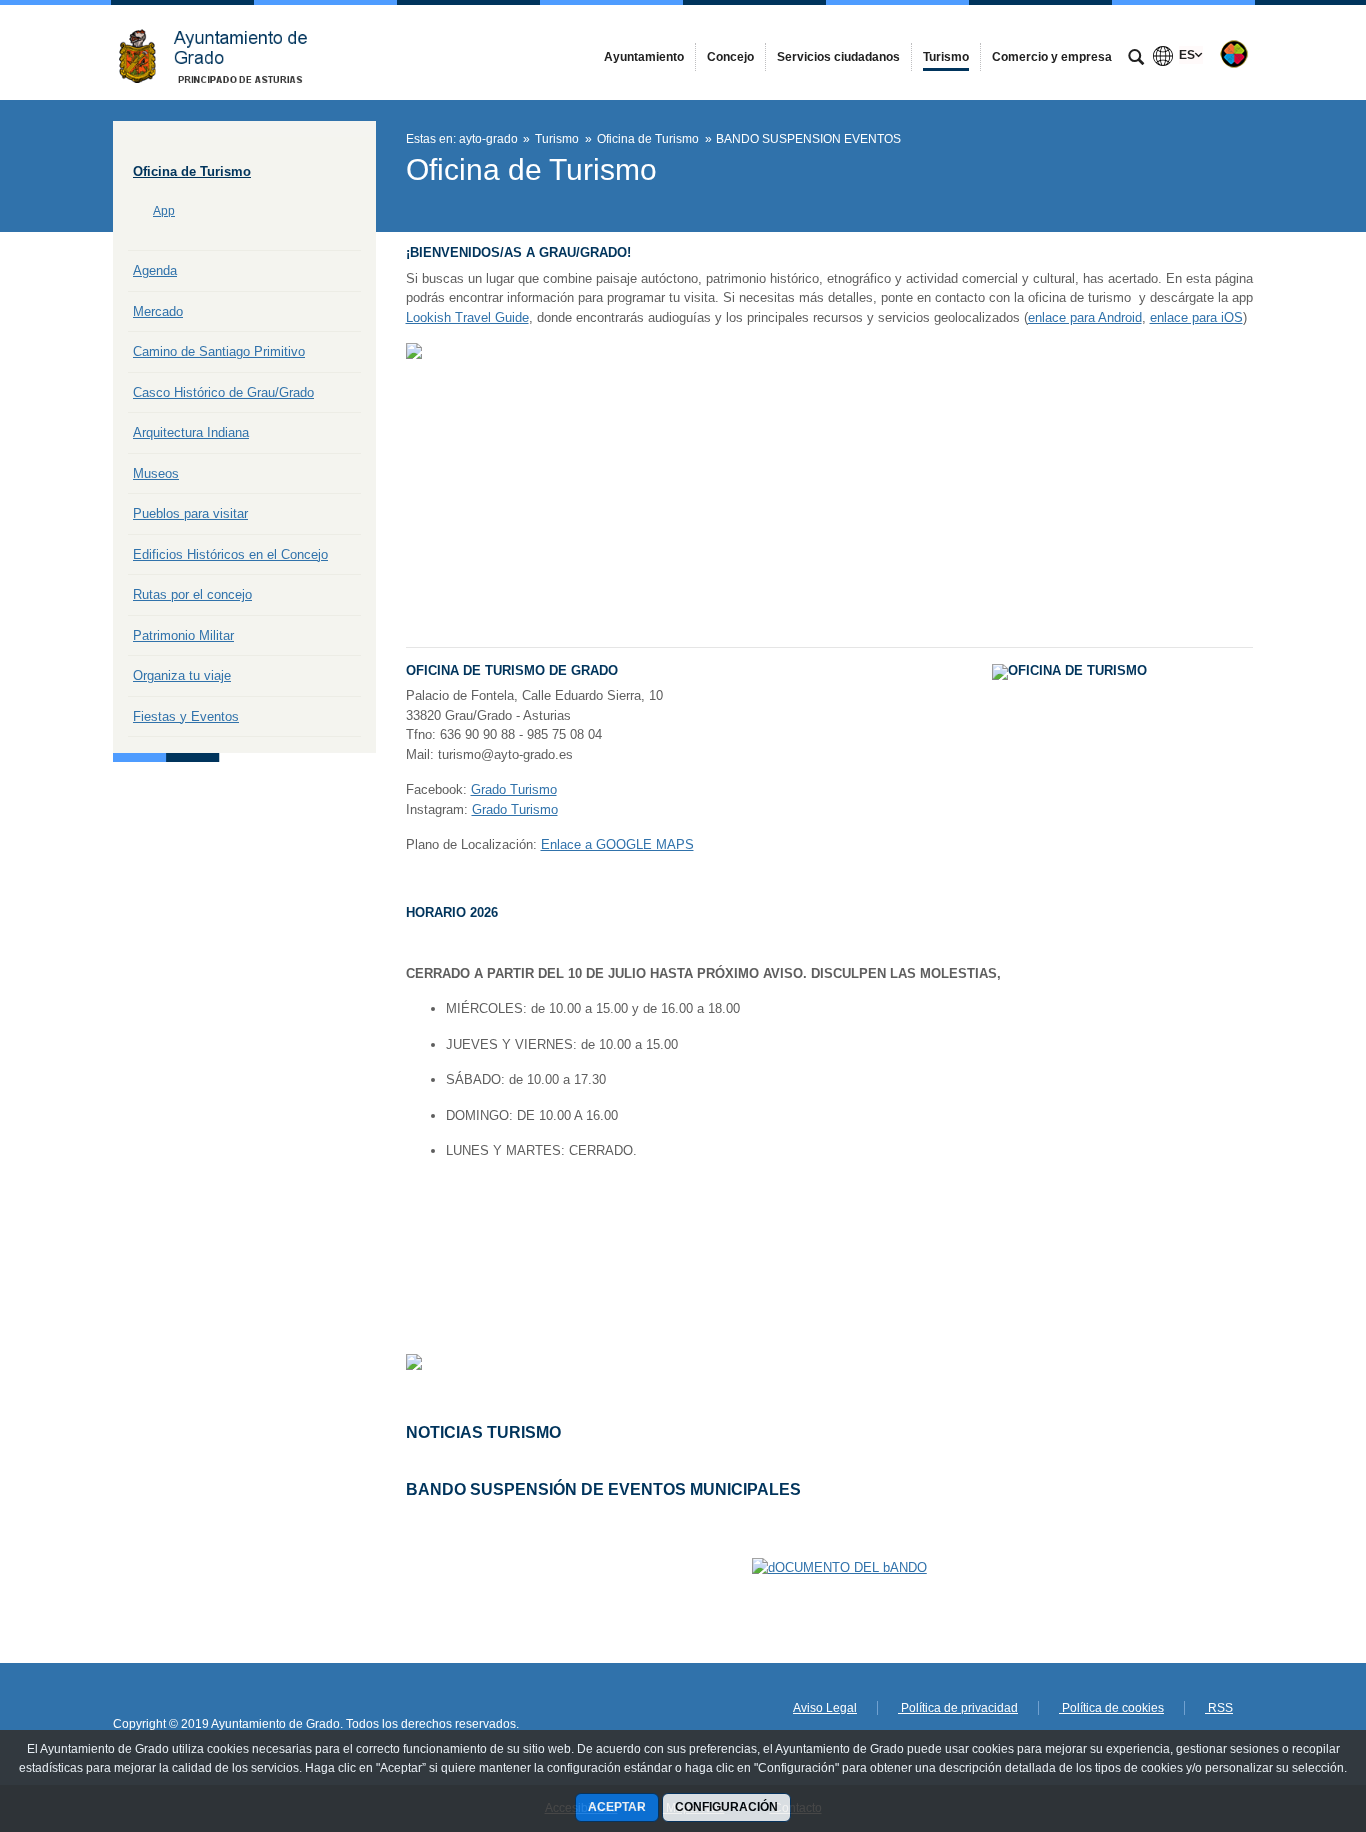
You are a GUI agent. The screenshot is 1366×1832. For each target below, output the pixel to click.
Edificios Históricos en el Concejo (230, 554)
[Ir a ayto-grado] (223, 52)
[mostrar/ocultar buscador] (1136, 59)
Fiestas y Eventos (186, 716)
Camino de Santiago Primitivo (219, 351)
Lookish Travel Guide (467, 317)
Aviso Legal (825, 1708)
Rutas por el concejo (192, 594)
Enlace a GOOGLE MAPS (617, 844)
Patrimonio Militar (183, 635)
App (164, 211)
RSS (1219, 1708)
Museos (156, 473)
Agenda (155, 270)
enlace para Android (1085, 317)
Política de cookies (1111, 1708)
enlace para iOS (1196, 317)
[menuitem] (644, 57)
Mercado (158, 311)
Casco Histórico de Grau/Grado (223, 392)
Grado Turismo (514, 789)
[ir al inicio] (1286, 1712)
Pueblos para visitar (190, 513)
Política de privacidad (958, 1708)
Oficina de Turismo (192, 171)
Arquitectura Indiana (191, 432)
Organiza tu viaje (182, 675)
